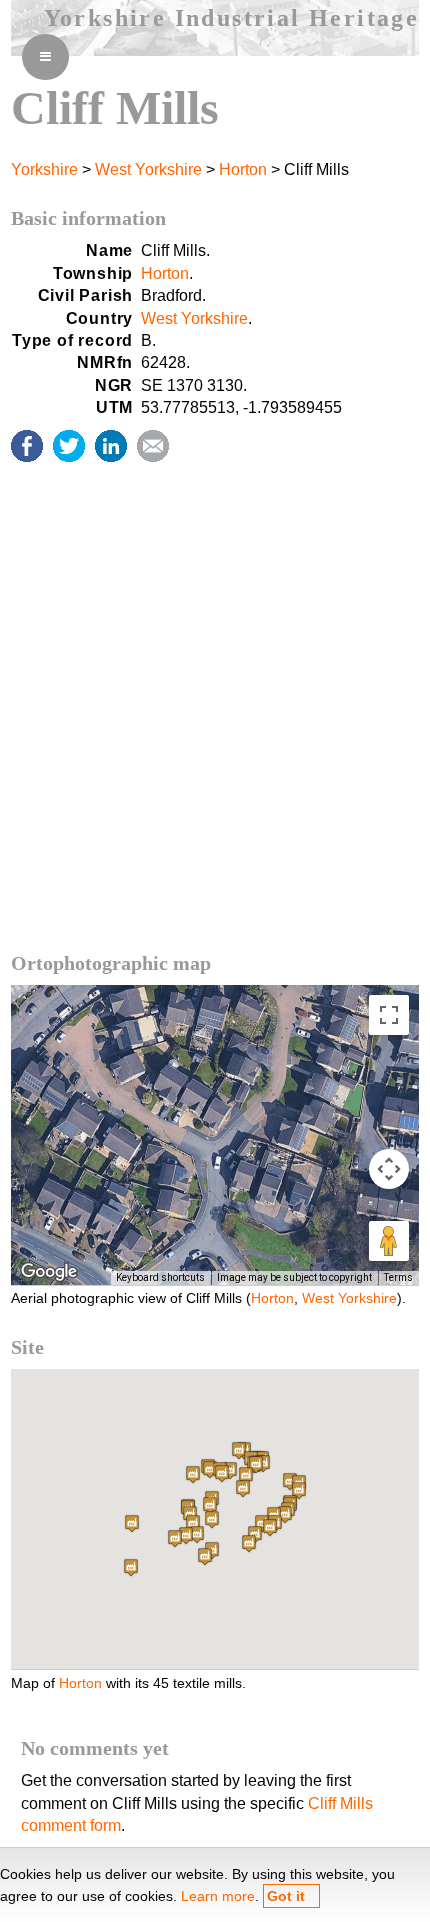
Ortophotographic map (111, 963)
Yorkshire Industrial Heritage (232, 18)
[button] (131, 1567)
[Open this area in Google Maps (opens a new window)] (49, 1272)
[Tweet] (69, 446)
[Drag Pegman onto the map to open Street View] (389, 1241)
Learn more (218, 1896)
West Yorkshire (148, 169)
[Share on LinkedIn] (111, 446)
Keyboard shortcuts (160, 1277)
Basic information (88, 218)
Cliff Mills (115, 107)
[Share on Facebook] (27, 446)
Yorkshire (44, 169)
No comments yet (95, 1748)
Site (27, 1347)
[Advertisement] (215, 727)
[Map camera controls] (389, 1169)
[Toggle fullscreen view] (389, 1015)
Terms (398, 1277)
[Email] (153, 446)
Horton (243, 169)
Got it (286, 1896)
